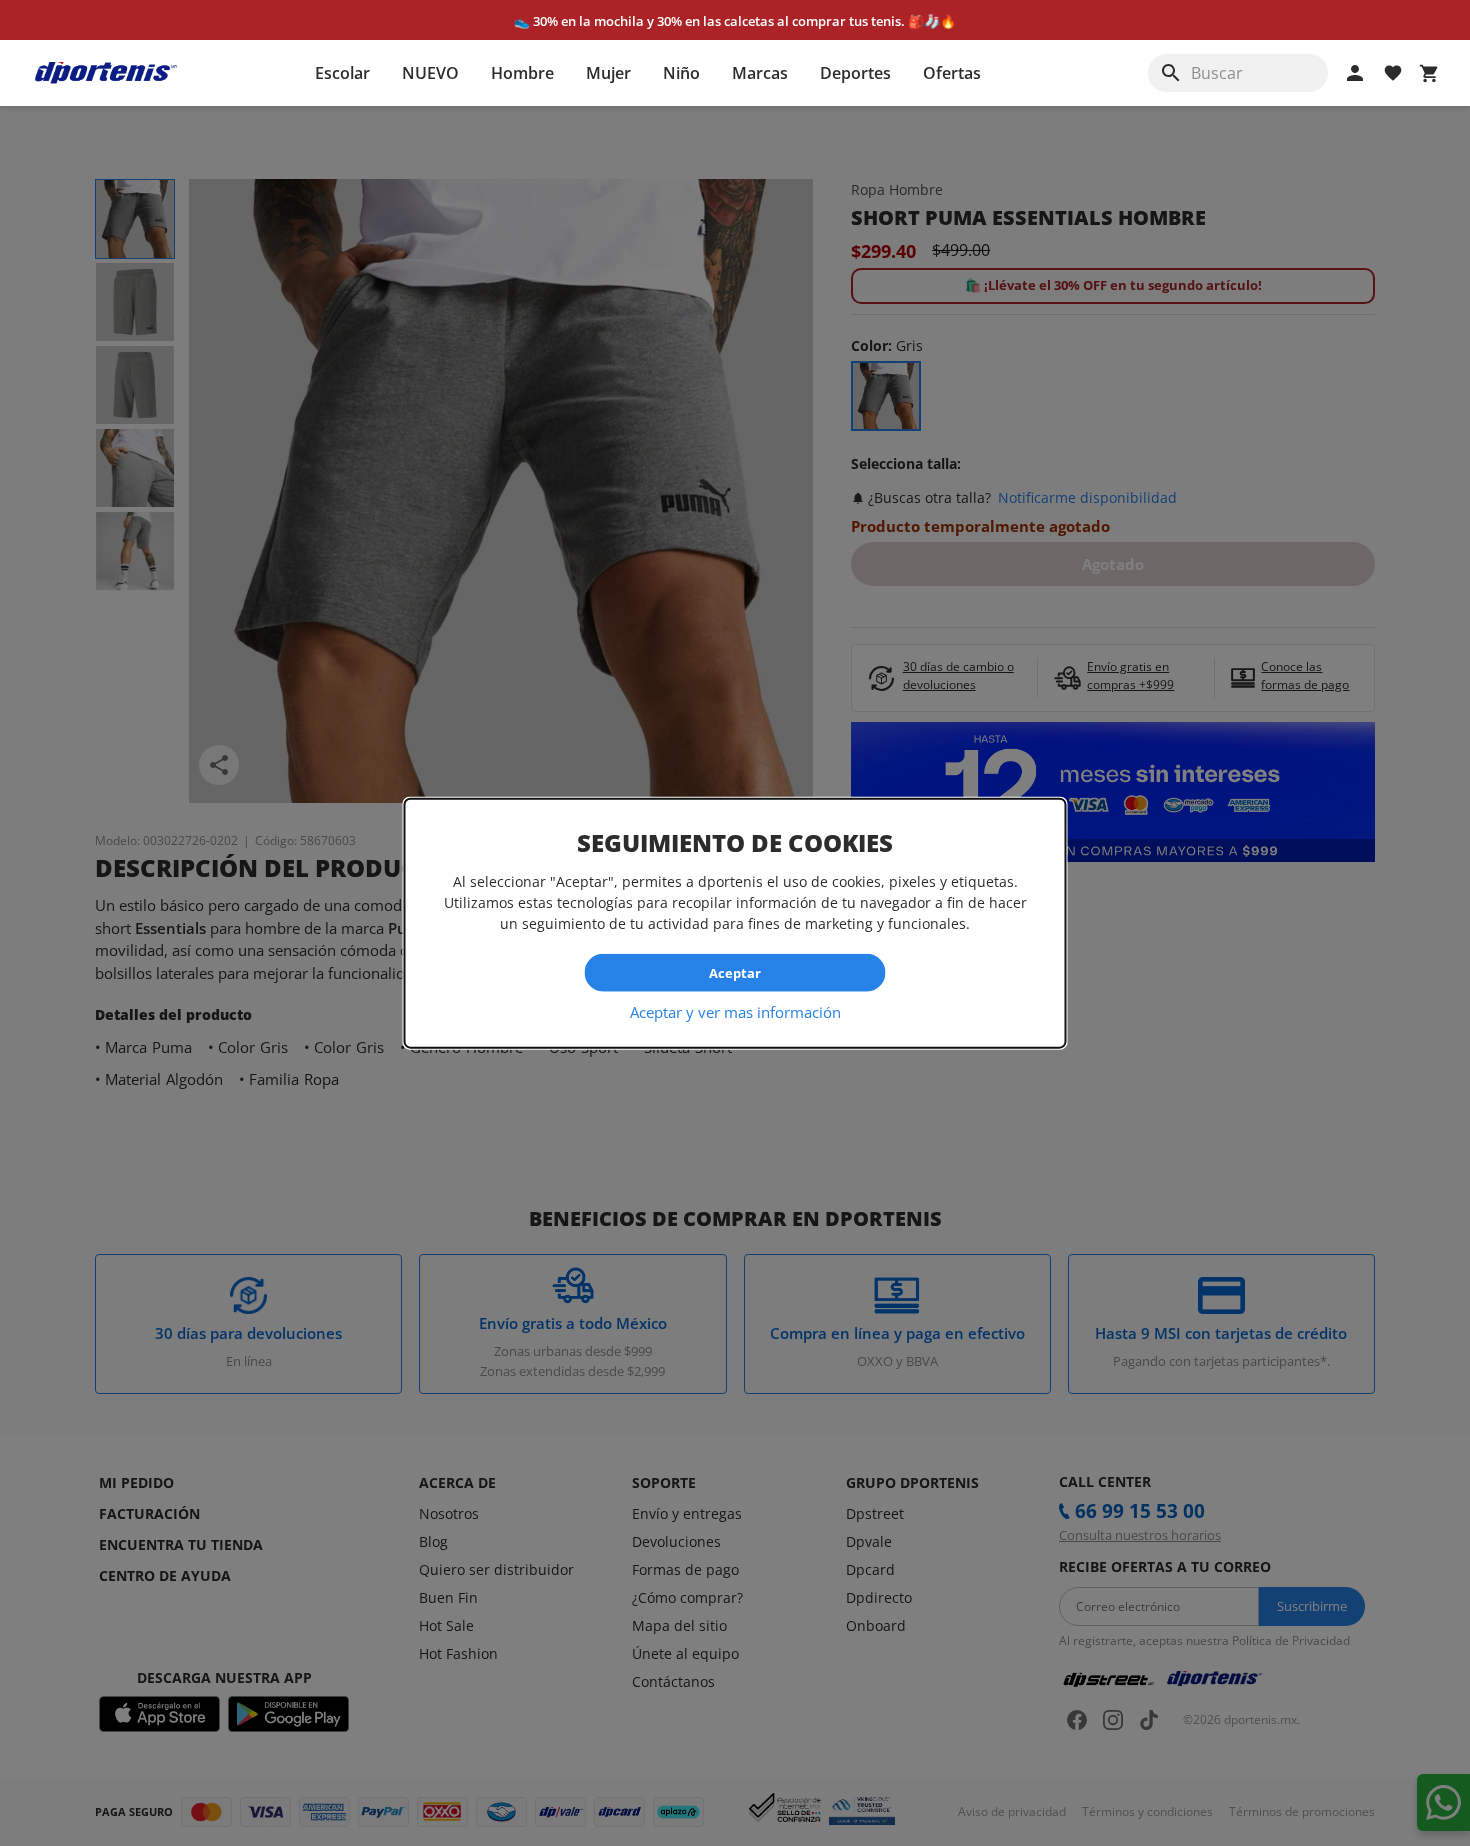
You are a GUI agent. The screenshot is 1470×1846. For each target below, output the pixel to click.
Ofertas (952, 73)
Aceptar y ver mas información (735, 1012)
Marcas (760, 73)
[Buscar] (1171, 73)
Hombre (522, 73)
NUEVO (430, 73)
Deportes (855, 73)
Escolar (342, 73)
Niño (681, 73)
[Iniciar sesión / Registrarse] (1355, 73)
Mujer (608, 73)
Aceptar (735, 972)
